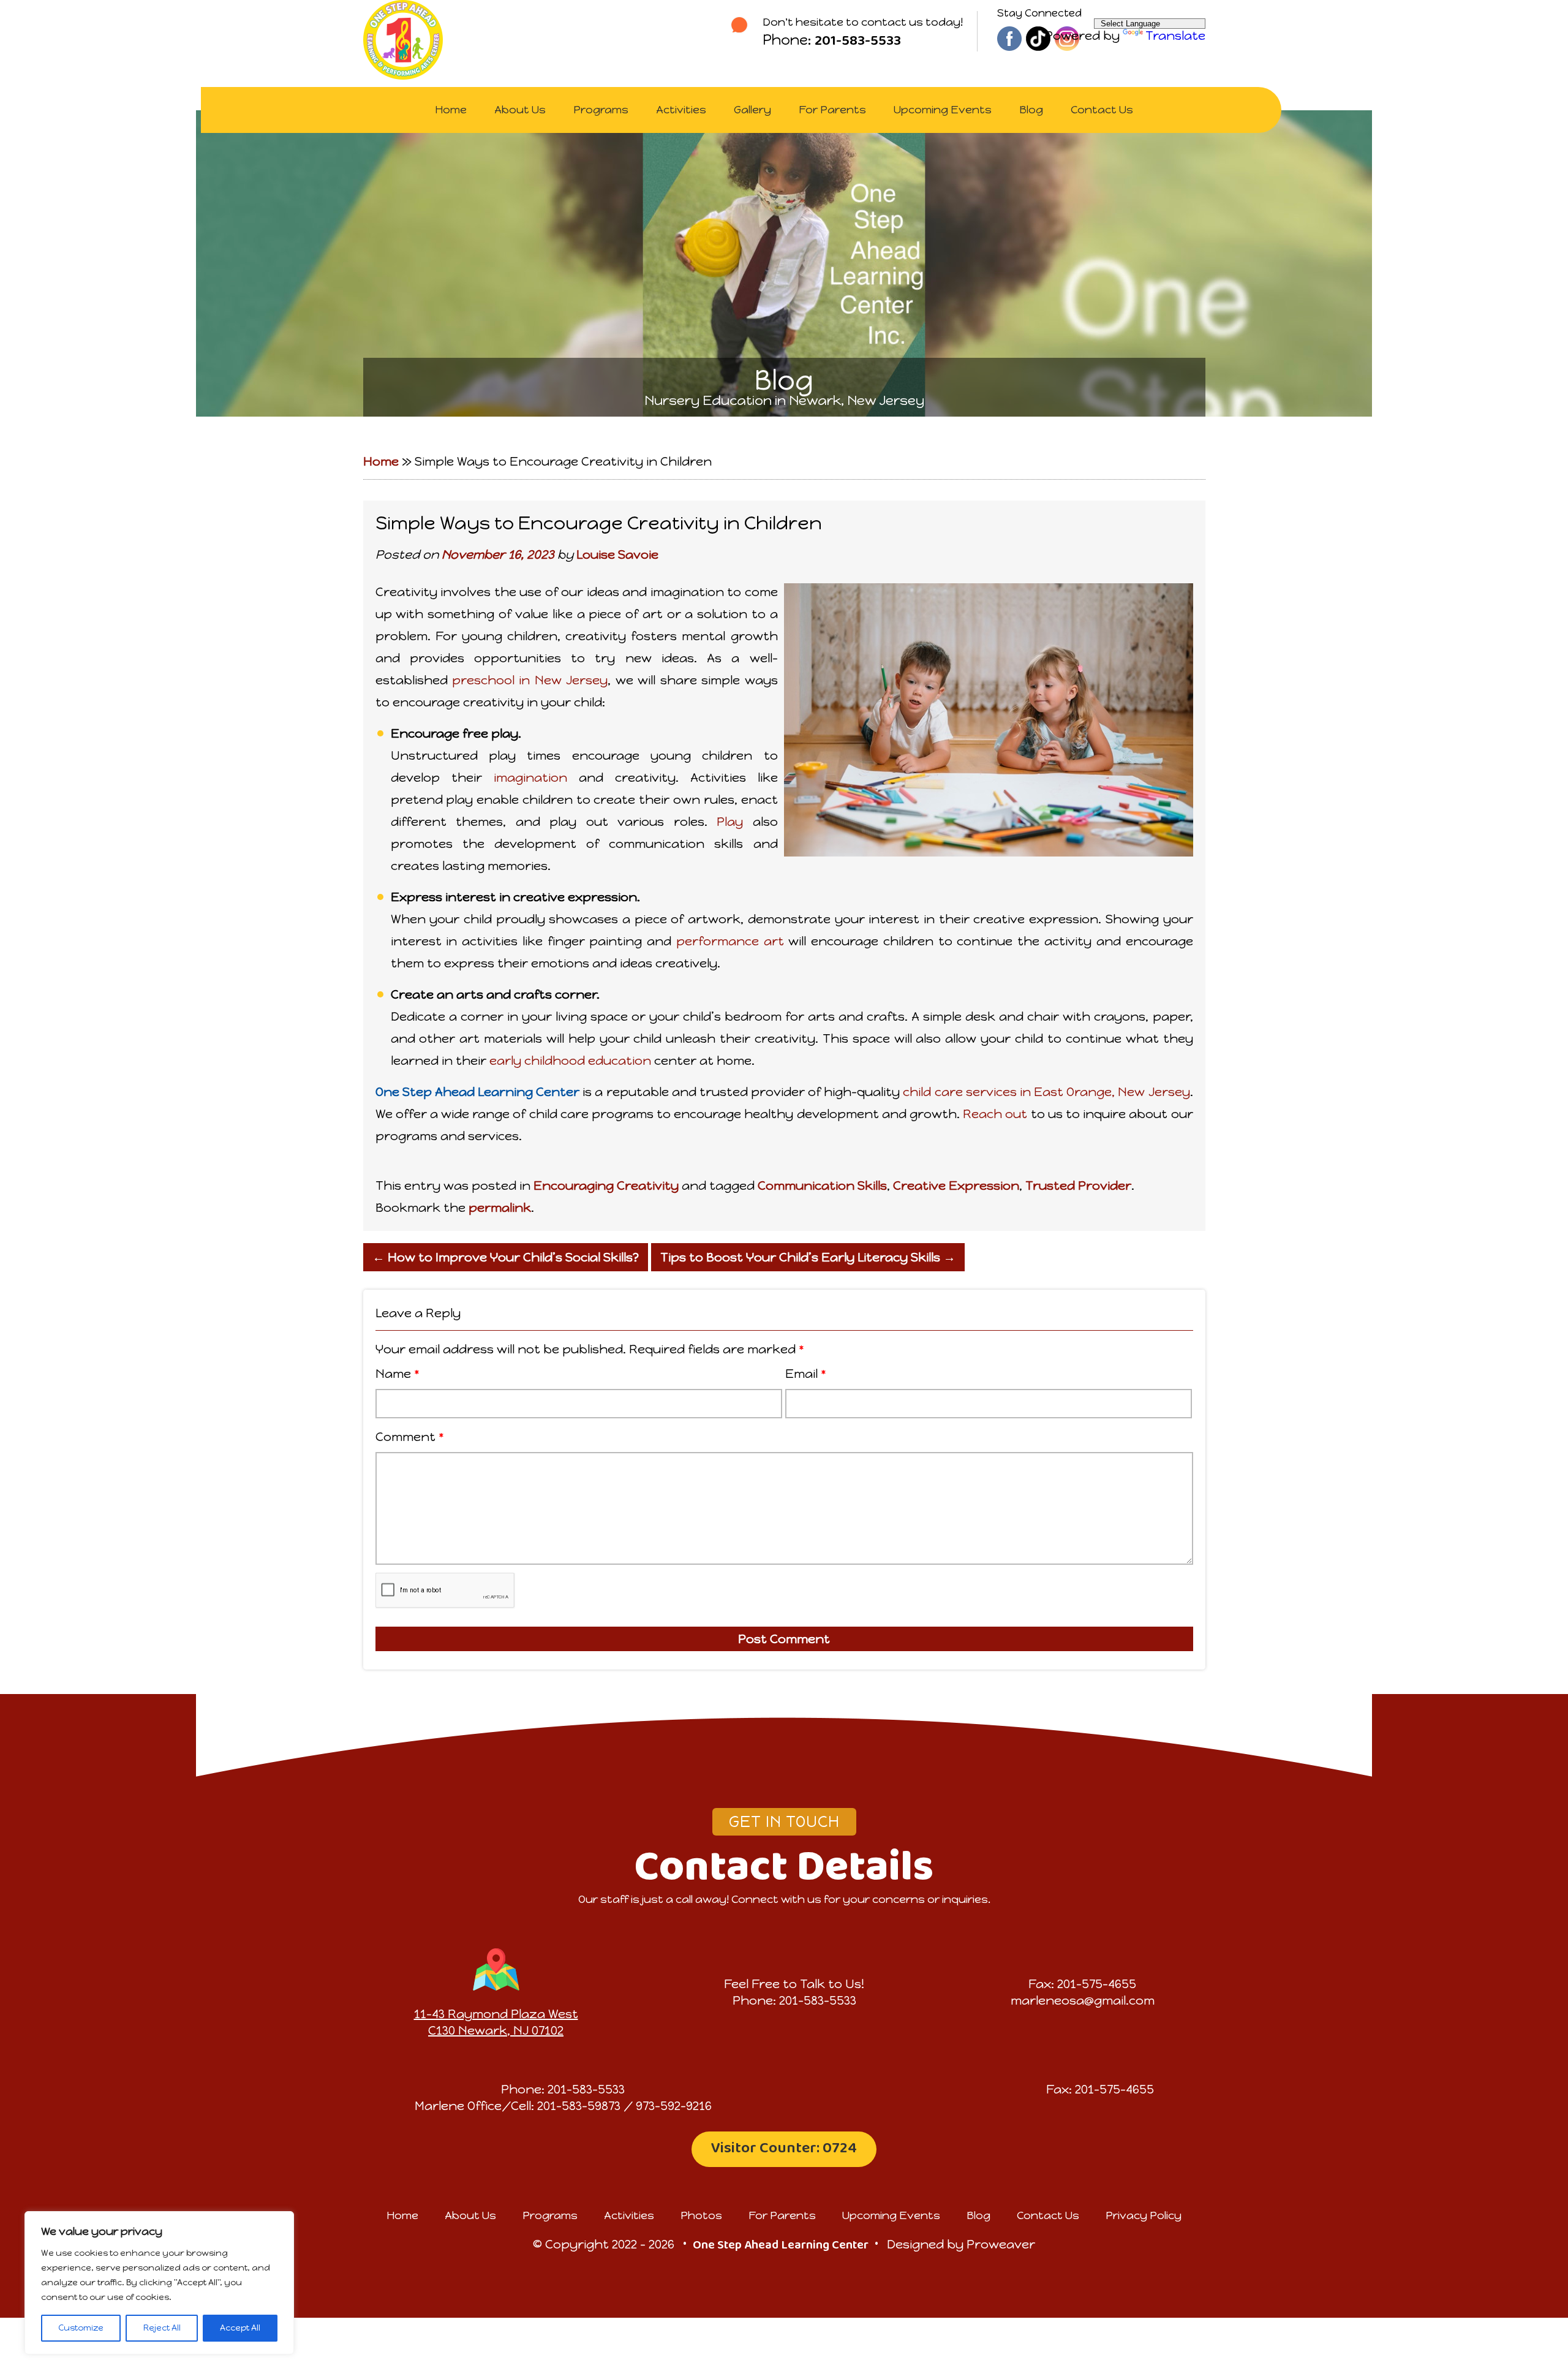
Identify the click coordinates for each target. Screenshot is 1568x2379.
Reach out (995, 1114)
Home (451, 110)
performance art (730, 941)
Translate (1175, 36)
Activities (681, 110)
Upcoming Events (943, 110)
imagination (530, 777)
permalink (500, 1208)
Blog (1031, 110)
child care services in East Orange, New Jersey (1046, 1092)
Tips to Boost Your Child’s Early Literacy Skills (808, 1257)
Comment (410, 1437)
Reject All (162, 2328)
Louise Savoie (617, 554)
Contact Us (1102, 110)
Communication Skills (822, 1186)
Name (398, 1374)
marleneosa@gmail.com (1083, 2000)
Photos (701, 2215)
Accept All (240, 2328)
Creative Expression (956, 1186)
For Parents (832, 110)
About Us (520, 110)
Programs (601, 110)
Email (806, 1374)
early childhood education (570, 1061)
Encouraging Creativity (606, 1186)
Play (730, 822)
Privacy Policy (1144, 2215)
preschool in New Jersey (530, 680)
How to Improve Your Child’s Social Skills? (506, 1257)
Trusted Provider (1078, 1186)
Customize (81, 2328)
